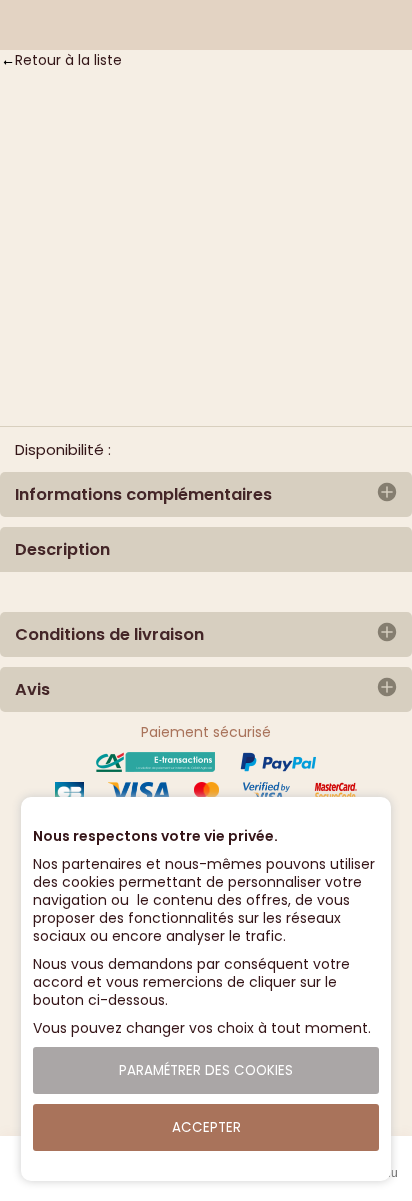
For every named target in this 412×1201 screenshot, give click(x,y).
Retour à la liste (68, 60)
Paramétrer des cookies (206, 1070)
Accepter (206, 1127)
